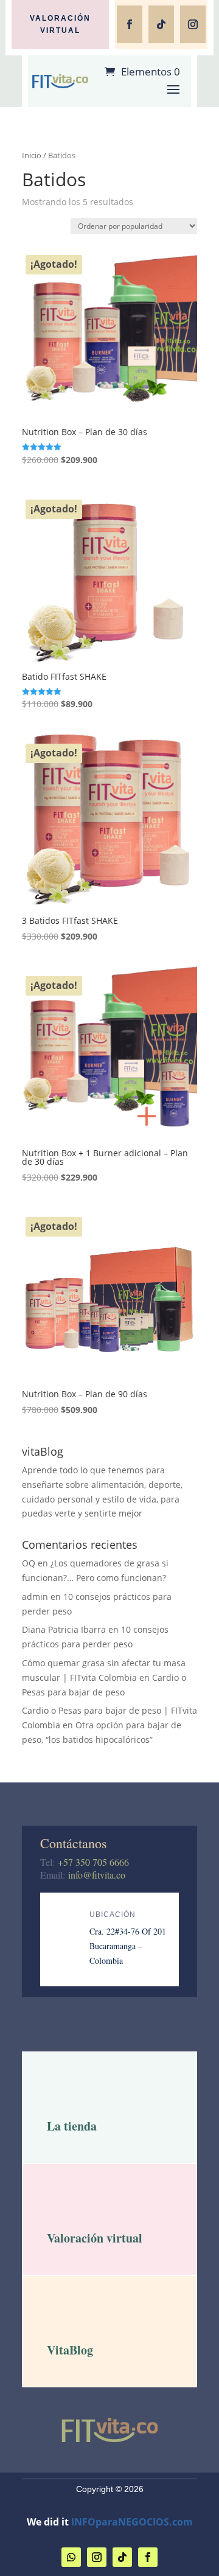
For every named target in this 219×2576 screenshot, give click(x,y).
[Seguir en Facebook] (130, 24)
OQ (29, 1563)
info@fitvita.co (97, 1875)
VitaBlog (70, 2350)
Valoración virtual (60, 24)
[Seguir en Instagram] (193, 24)
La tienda (72, 2126)
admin (35, 1597)
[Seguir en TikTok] (161, 24)
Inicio (32, 155)
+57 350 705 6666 (93, 1862)
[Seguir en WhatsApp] (71, 2557)
